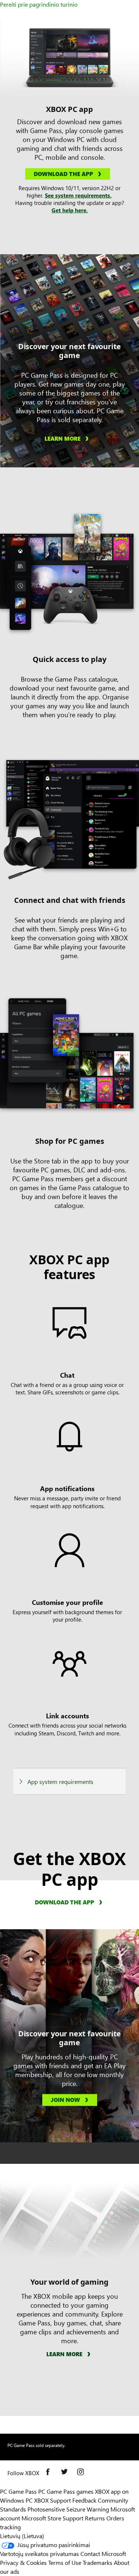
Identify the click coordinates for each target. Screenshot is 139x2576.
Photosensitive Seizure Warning (68, 2509)
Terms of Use (65, 2562)
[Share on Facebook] (50, 2473)
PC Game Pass (18, 2491)
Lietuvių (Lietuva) (22, 2536)
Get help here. (70, 210)
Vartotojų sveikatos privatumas (39, 2554)
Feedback (84, 2500)
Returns (95, 2518)
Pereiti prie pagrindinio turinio (39, 4)
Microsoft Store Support (52, 2518)
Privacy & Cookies (23, 2562)
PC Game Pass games (66, 2491)
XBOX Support (52, 2500)
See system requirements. (78, 195)
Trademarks (97, 2562)
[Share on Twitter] (66, 2473)
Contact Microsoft (103, 2554)
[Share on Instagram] (82, 2473)
